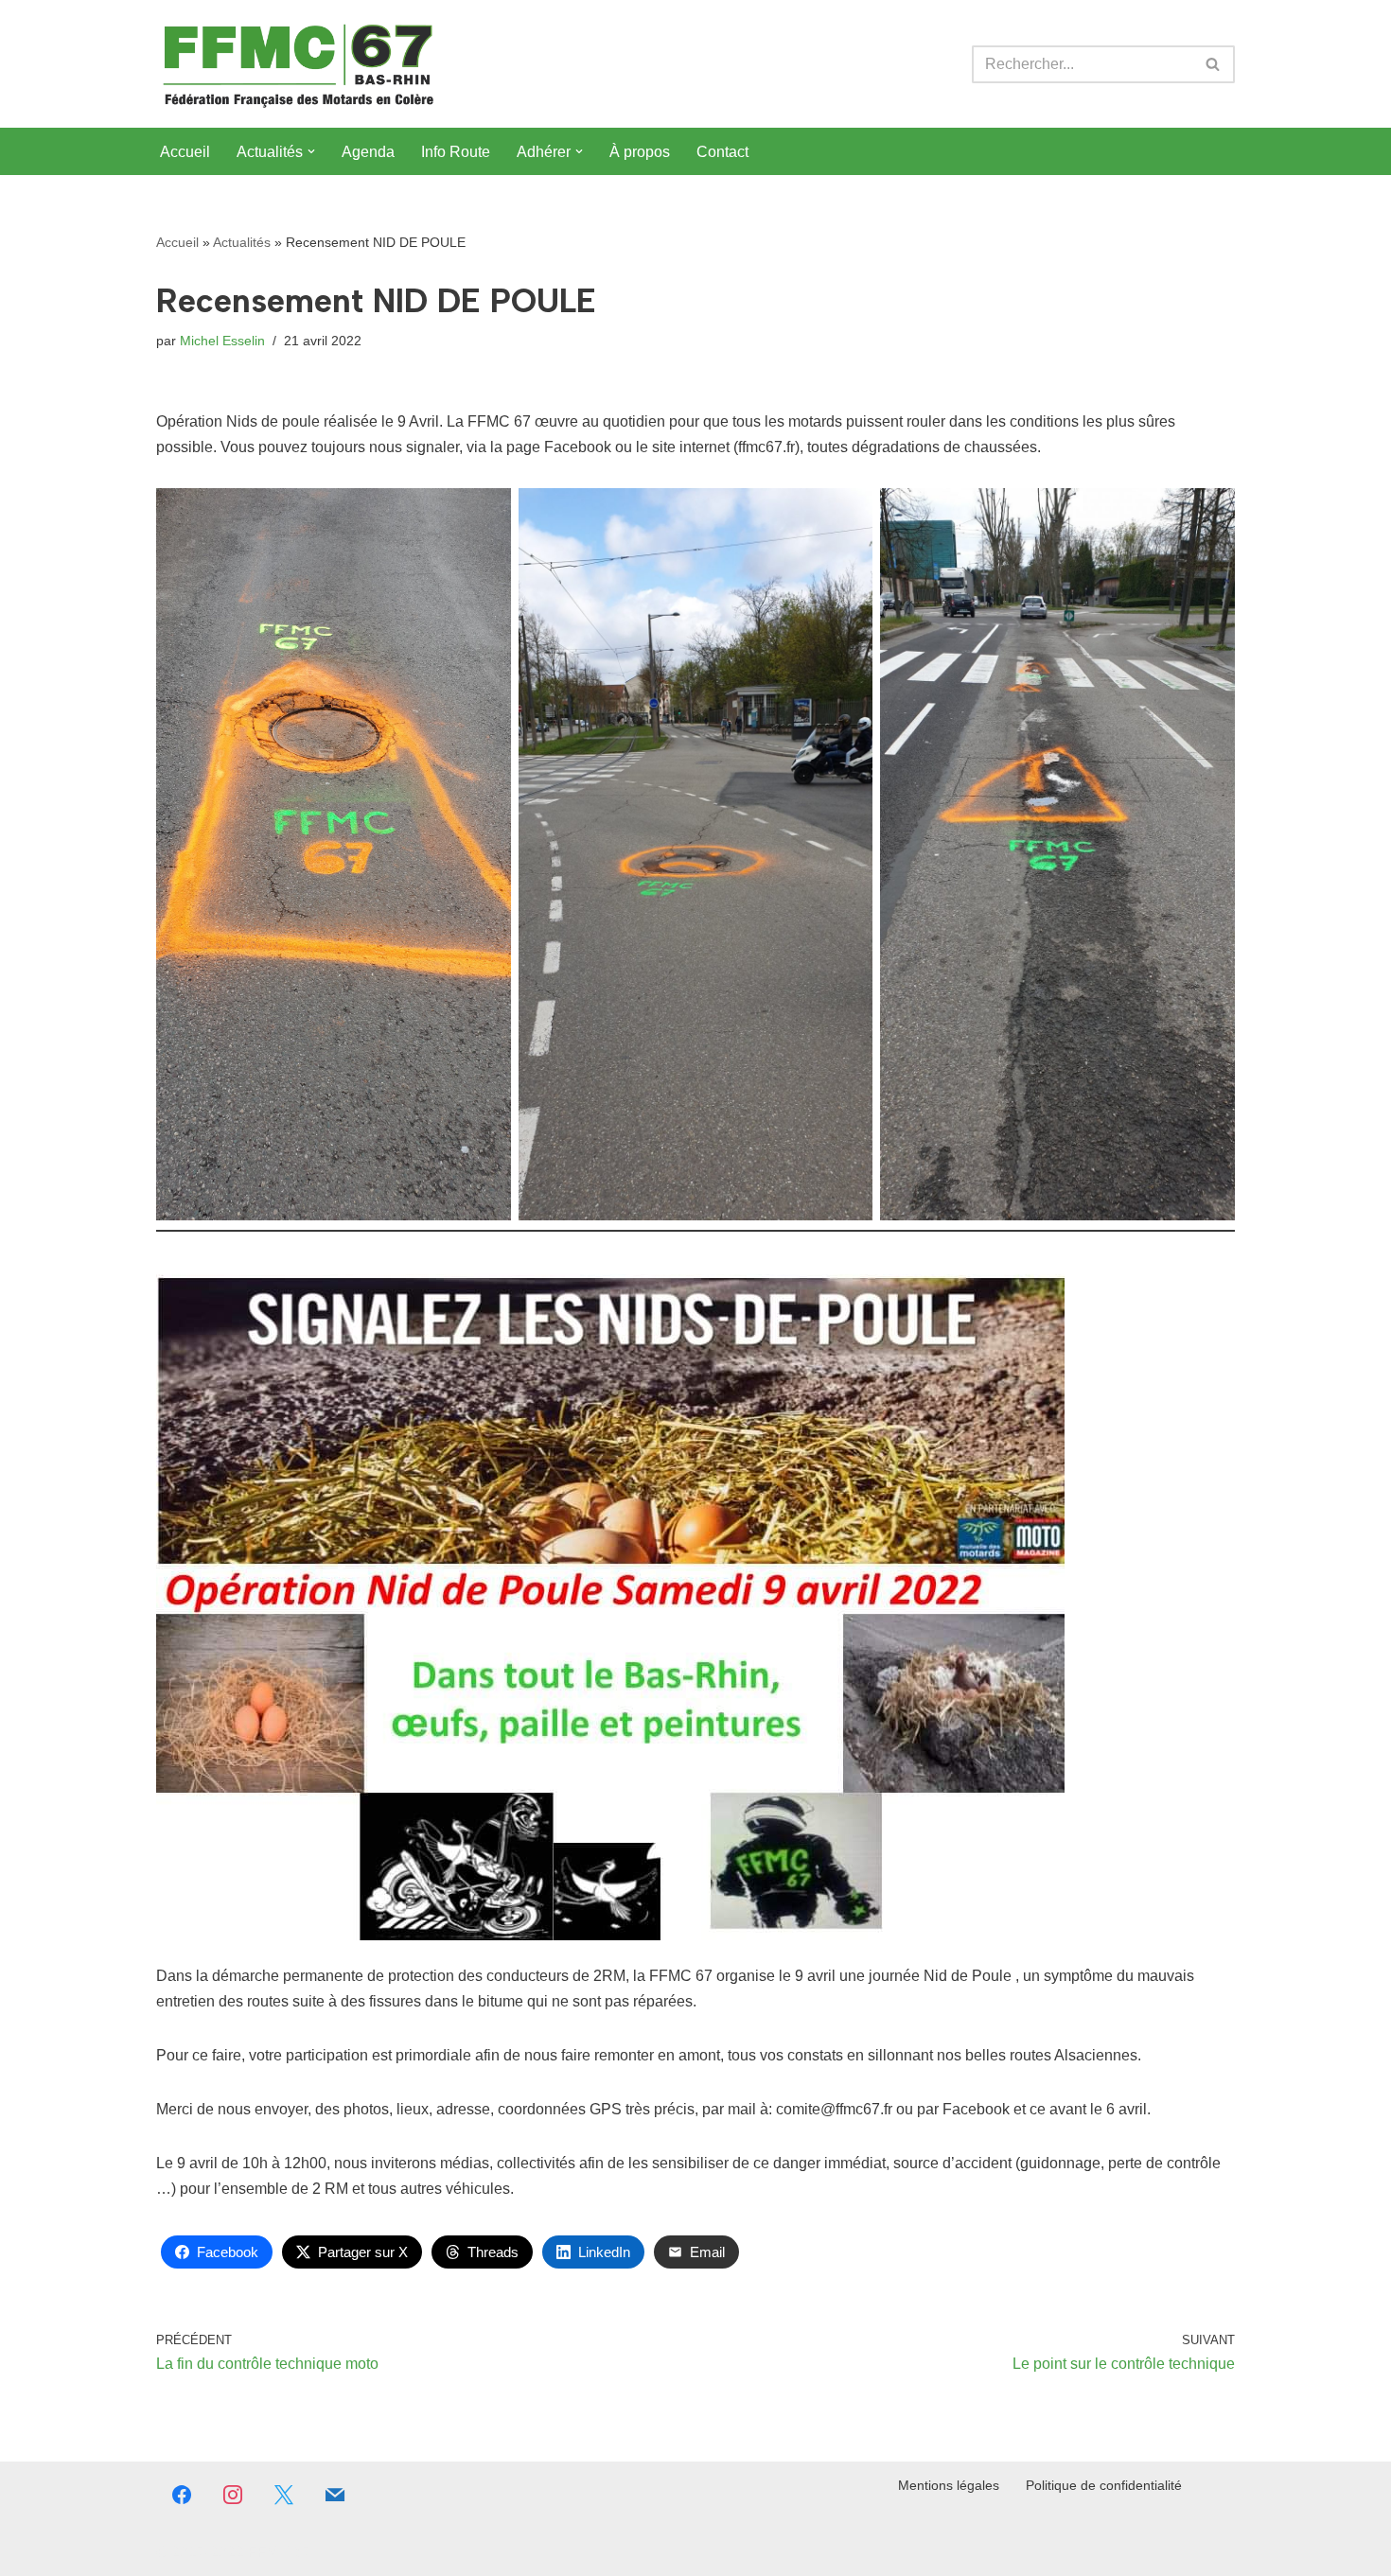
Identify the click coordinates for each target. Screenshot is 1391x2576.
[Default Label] (335, 2495)
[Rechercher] (1214, 64)
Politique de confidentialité (1104, 2485)
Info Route (456, 152)
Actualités (242, 242)
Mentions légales (949, 2485)
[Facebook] (182, 2495)
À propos (640, 152)
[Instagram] (233, 2495)
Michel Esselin (222, 341)
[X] (284, 2495)
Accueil (185, 152)
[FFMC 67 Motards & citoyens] (298, 64)
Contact (722, 152)
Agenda (368, 152)
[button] (311, 151)
